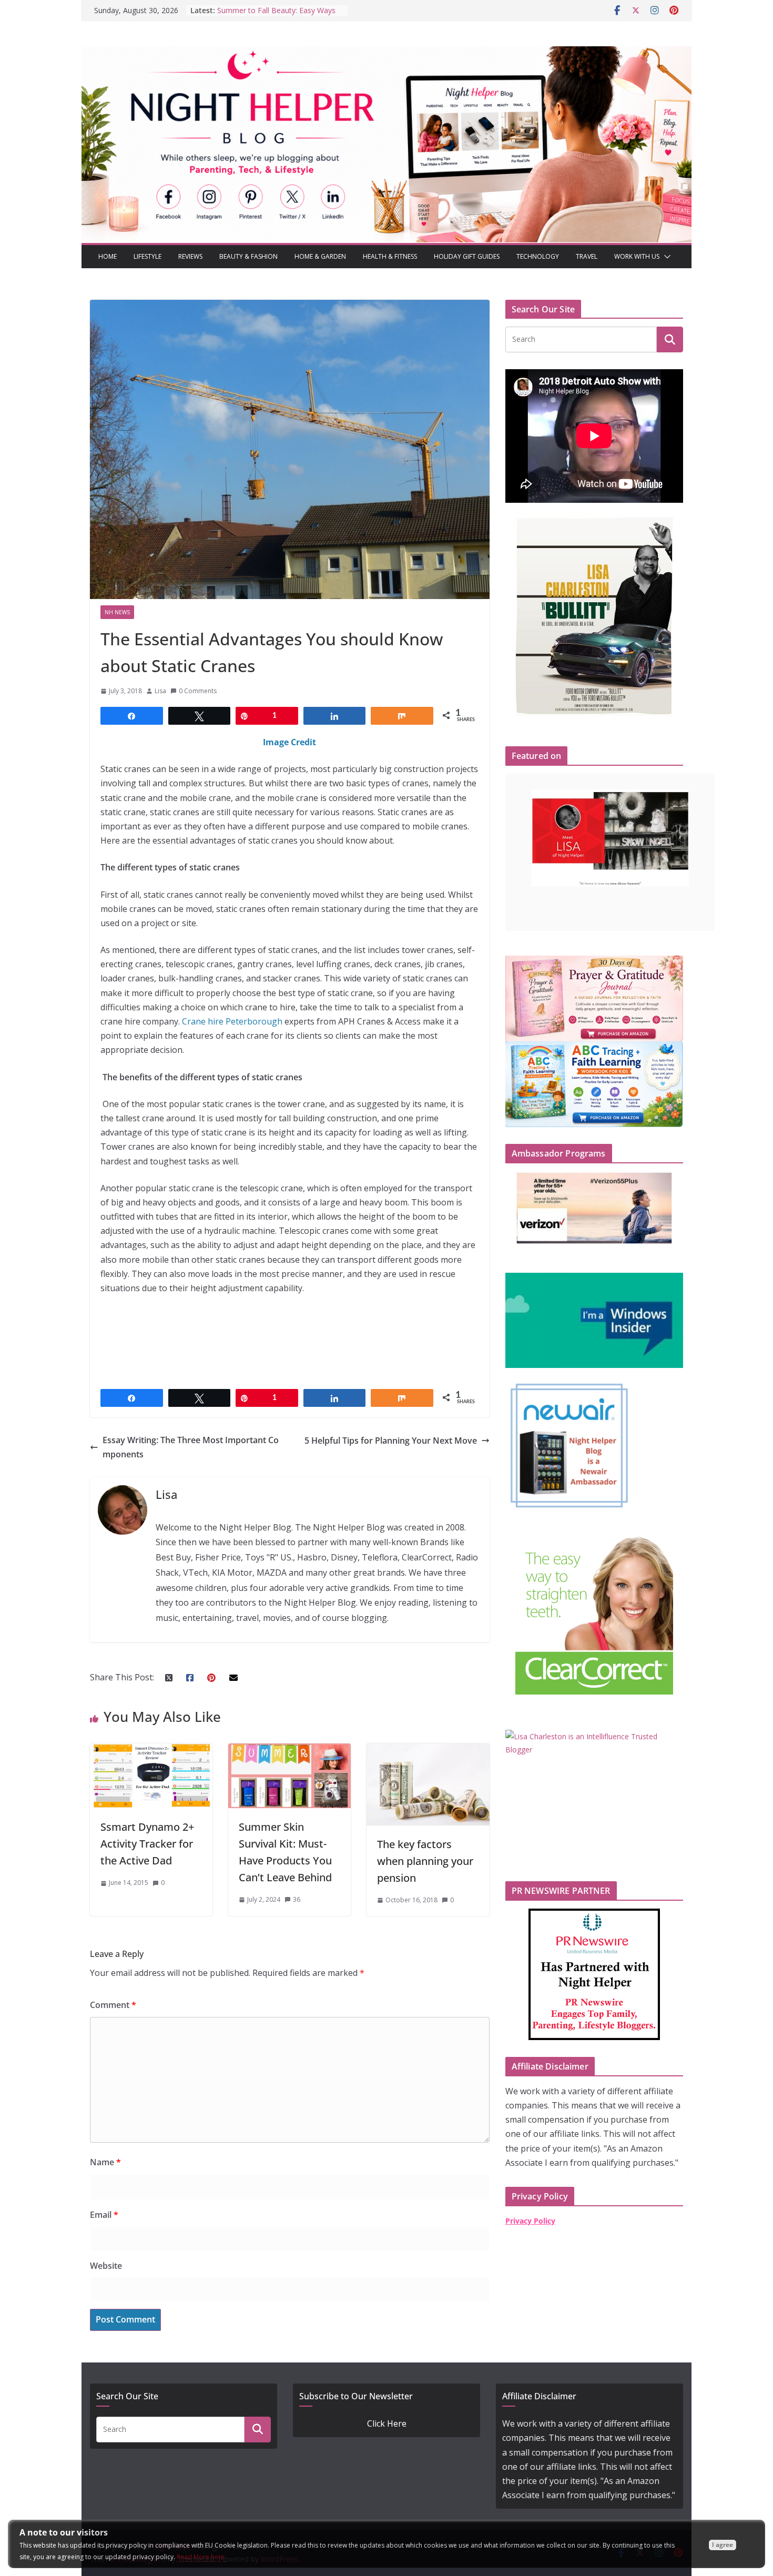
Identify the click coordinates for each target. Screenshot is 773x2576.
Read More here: (201, 2557)
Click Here (387, 2423)
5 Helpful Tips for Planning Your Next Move (391, 1441)
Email (104, 2215)
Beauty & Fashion (248, 256)
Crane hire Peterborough (232, 1021)
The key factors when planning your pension (425, 1861)
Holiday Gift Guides (467, 256)
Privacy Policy (530, 2221)
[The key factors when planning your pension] (428, 1750)
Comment (113, 2005)
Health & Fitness (390, 256)
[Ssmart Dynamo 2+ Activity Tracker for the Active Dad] (151, 1750)
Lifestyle (148, 256)
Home (108, 256)
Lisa (160, 691)
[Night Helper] (387, 53)
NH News (117, 612)
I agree (723, 2545)
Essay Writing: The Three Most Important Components (191, 1447)
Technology (538, 256)
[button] (665, 257)
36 (297, 1899)
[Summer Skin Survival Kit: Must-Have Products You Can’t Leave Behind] (289, 1750)
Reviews (190, 256)
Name (105, 2162)
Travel (587, 256)
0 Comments (198, 691)
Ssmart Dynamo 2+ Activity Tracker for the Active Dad (147, 1844)
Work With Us (637, 256)
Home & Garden (320, 256)
